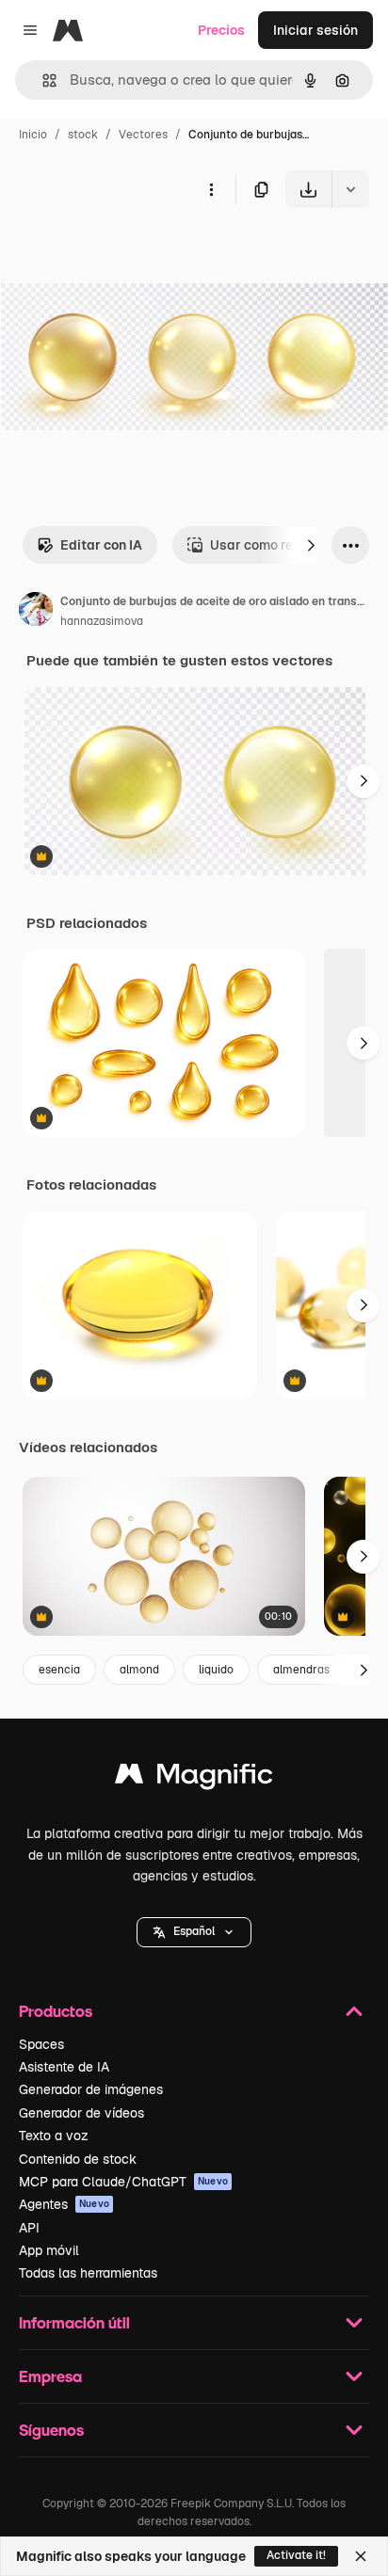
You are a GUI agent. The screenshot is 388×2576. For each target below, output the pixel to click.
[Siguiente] (311, 545)
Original (121, 252)
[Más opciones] (211, 189)
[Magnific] (194, 1778)
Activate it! (296, 2555)
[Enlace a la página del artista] (36, 612)
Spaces (41, 2044)
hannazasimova (102, 621)
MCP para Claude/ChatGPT (123, 2182)
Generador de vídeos (81, 2113)
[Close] (361, 2556)
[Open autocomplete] (42, 80)
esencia (59, 1670)
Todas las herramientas (88, 2273)
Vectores (143, 135)
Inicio (33, 135)
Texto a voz (54, 2136)
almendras (301, 1670)
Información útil (74, 2322)
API (29, 2228)
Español (194, 1931)
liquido (216, 1670)
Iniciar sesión (315, 30)
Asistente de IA (64, 2067)
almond (139, 1670)
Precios (221, 30)
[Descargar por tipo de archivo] (350, 189)
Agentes (64, 2204)
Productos (56, 2011)
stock (83, 135)
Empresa (50, 2376)
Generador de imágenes (91, 2089)
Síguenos (51, 2430)
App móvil (49, 2250)
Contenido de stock (78, 2159)
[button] (194, 1932)
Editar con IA (101, 545)
